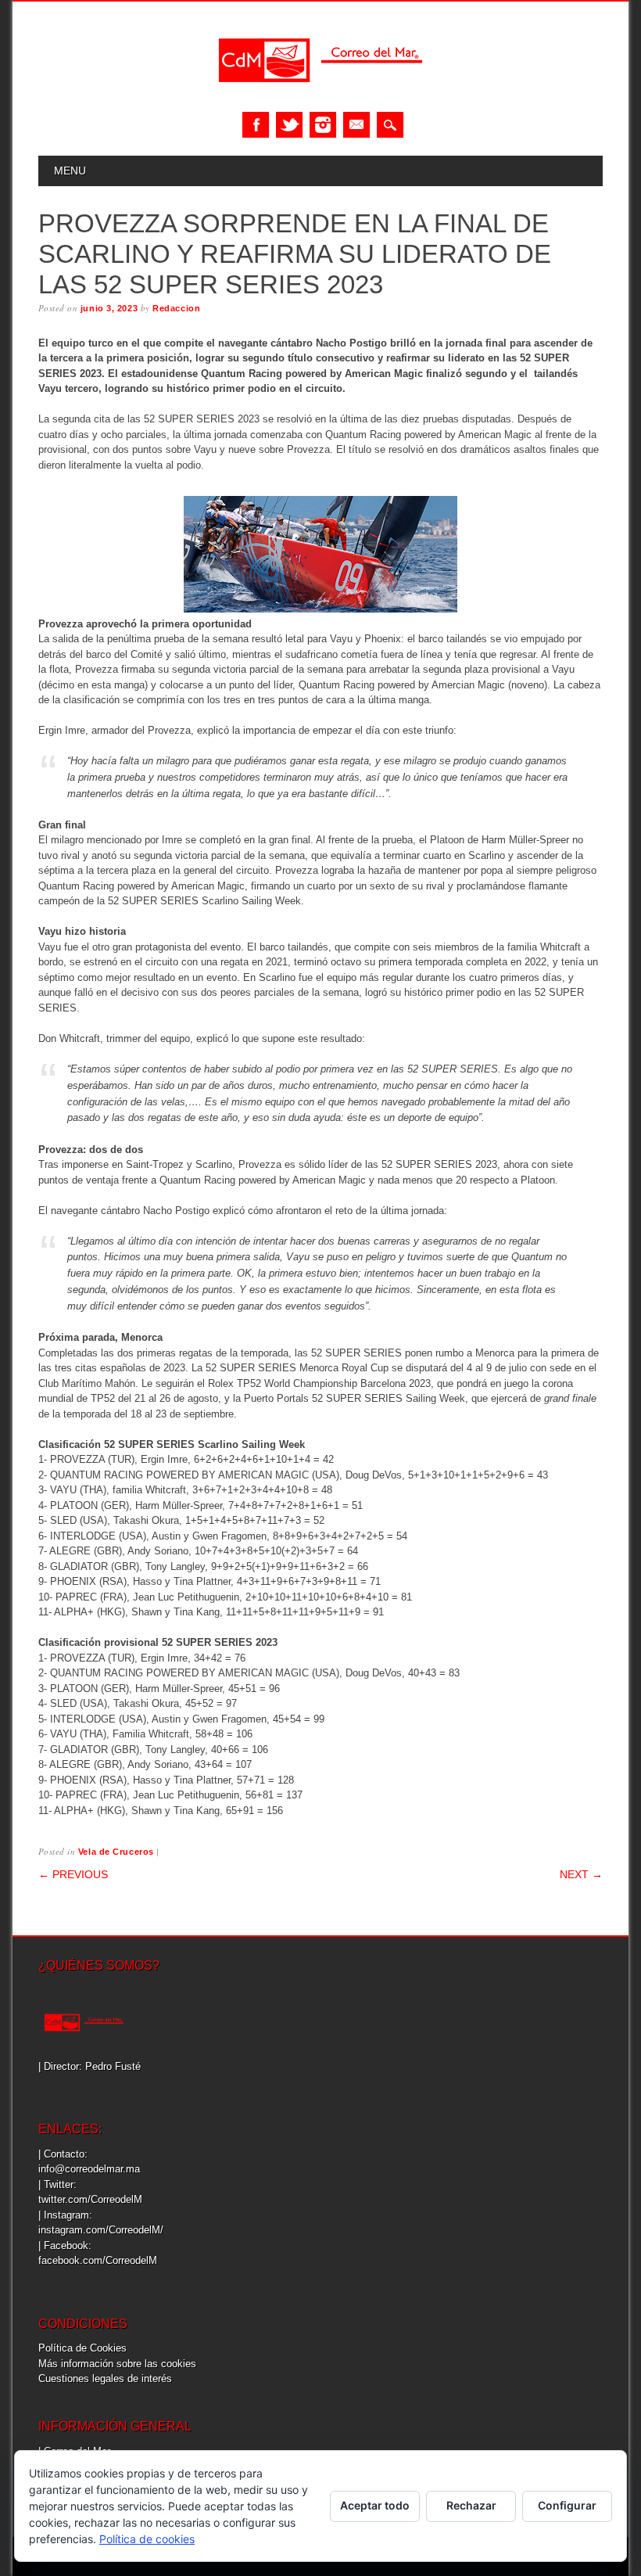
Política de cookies (147, 2539)
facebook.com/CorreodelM (98, 2260)
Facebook (256, 125)
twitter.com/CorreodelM (90, 2199)
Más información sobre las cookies (117, 2364)
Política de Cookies (82, 2348)
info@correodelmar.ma (89, 2169)
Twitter (289, 125)
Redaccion (176, 308)
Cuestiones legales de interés (105, 2378)
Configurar (567, 2505)
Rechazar (471, 2505)
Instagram (323, 125)
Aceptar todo (375, 2505)
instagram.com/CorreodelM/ (101, 2230)
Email (356, 125)
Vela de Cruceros (116, 1852)
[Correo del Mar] (320, 96)
